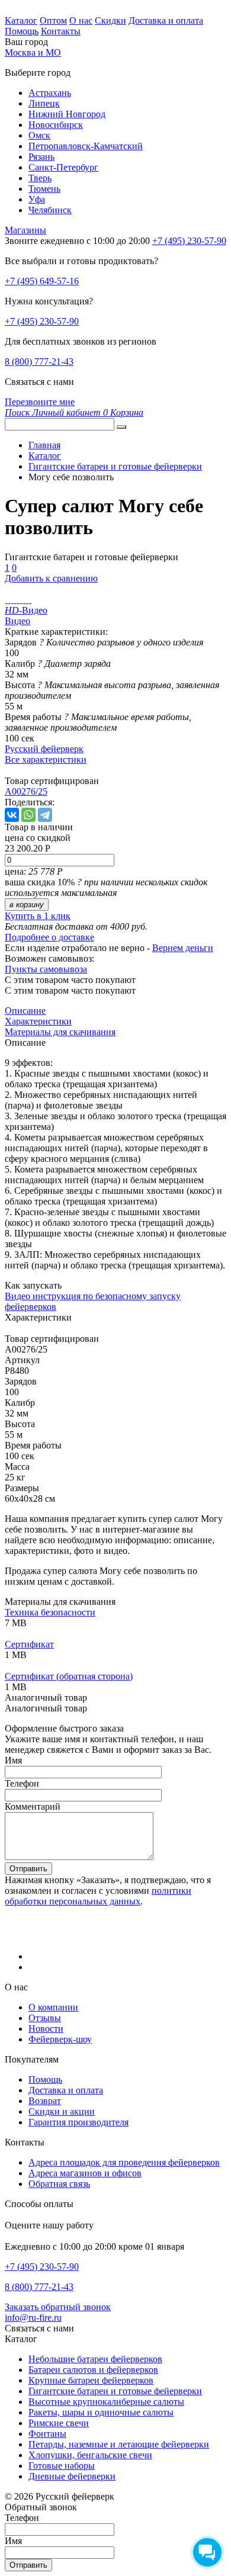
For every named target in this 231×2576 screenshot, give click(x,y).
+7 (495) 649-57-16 (42, 281)
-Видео (26, 610)
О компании (53, 2007)
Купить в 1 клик (38, 916)
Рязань (41, 157)
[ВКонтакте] (12, 815)
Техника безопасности (50, 1612)
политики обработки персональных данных (98, 1896)
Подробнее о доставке (49, 937)
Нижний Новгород (67, 114)
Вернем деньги (183, 948)
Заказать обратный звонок (58, 2307)
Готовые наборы (62, 2466)
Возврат (45, 2101)
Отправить (28, 1869)
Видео (17, 621)
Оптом (53, 20)
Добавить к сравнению (51, 578)
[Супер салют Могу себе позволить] (6, 600)
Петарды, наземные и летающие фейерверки (119, 2444)
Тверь (40, 178)
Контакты (61, 31)
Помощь (22, 31)
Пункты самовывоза (46, 969)
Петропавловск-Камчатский (86, 146)
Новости (46, 2029)
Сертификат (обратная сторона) (69, 1676)
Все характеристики (46, 759)
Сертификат (29, 1644)
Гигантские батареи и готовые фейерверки (115, 2391)
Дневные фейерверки (72, 2476)
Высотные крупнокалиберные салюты (106, 2402)
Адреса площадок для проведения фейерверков (124, 2162)
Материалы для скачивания (60, 1032)
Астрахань (50, 93)
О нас (81, 20)
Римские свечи (59, 2423)
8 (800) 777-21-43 (39, 362)
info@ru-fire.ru (33, 2318)
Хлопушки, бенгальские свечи (90, 2455)
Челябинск (50, 210)
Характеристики (38, 1021)
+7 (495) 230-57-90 (42, 321)
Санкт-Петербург (63, 167)
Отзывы (45, 2018)
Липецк (44, 103)
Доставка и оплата (166, 20)
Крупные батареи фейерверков (91, 2380)
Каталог (21, 20)
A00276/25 (26, 791)
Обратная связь (59, 2184)
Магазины (25, 230)
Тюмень (44, 189)
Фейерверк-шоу (60, 2039)
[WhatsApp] (28, 815)
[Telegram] (45, 815)
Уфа (37, 199)
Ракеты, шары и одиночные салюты (101, 2412)
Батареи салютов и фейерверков (93, 2370)
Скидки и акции (62, 2111)
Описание (25, 1011)
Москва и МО (33, 52)
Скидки (110, 20)
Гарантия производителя (78, 2122)
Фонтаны (47, 2434)
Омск (39, 135)
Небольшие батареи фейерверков (95, 2359)
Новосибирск (56, 125)
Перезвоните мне (40, 402)
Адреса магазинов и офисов (85, 2173)
